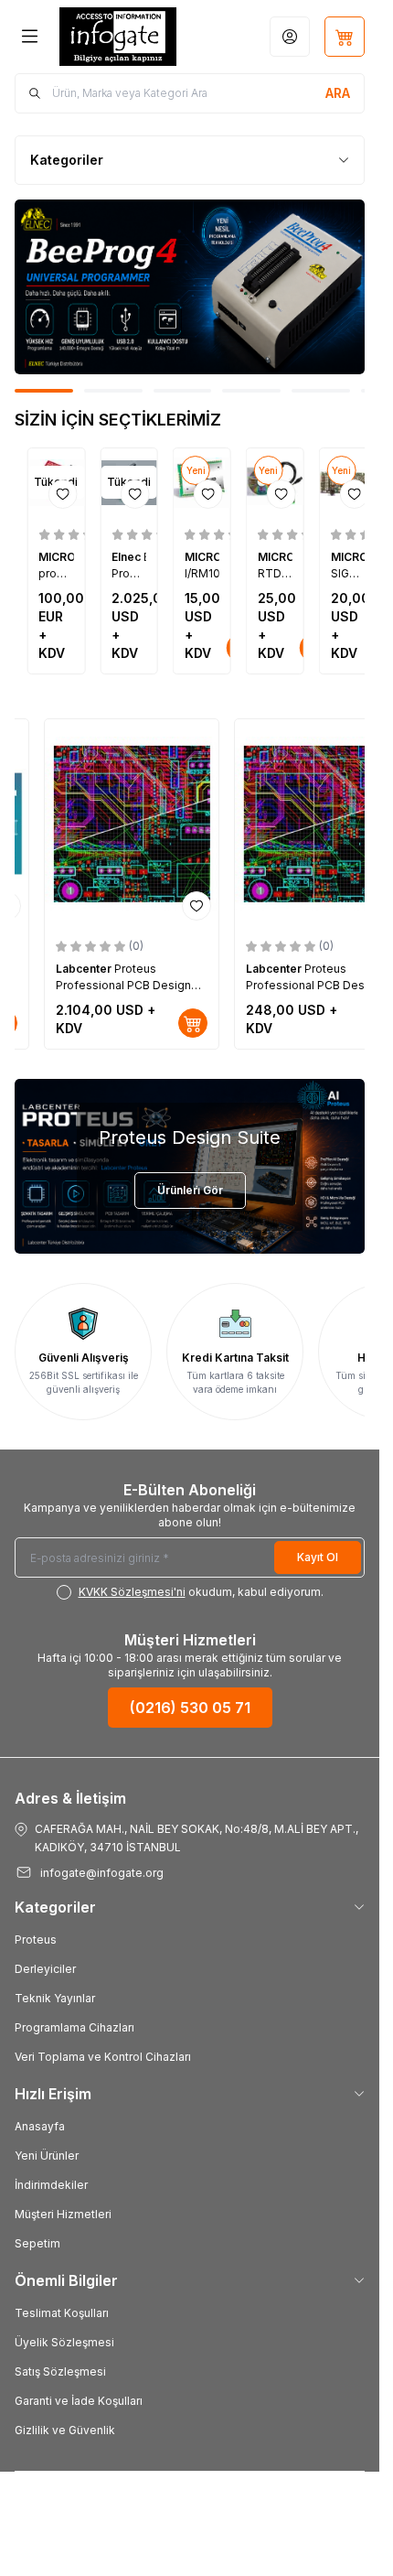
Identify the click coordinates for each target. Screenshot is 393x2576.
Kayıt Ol (318, 1557)
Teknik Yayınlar (55, 1998)
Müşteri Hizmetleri (63, 2214)
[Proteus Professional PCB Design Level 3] (132, 823)
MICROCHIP (74, 557)
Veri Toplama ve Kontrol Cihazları (103, 2057)
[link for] (190, 287)
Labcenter (85, 969)
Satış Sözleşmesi (60, 2371)
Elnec (130, 557)
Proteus (36, 1940)
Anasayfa (40, 2126)
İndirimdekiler (51, 2185)
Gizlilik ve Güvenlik (65, 2430)
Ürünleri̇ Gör (190, 1190)
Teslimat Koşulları (62, 2313)
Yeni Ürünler (47, 2156)
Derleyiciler (45, 1969)
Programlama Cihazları (74, 2027)
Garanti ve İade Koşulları (79, 2401)
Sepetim (37, 2243)
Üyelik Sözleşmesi (64, 2342)
